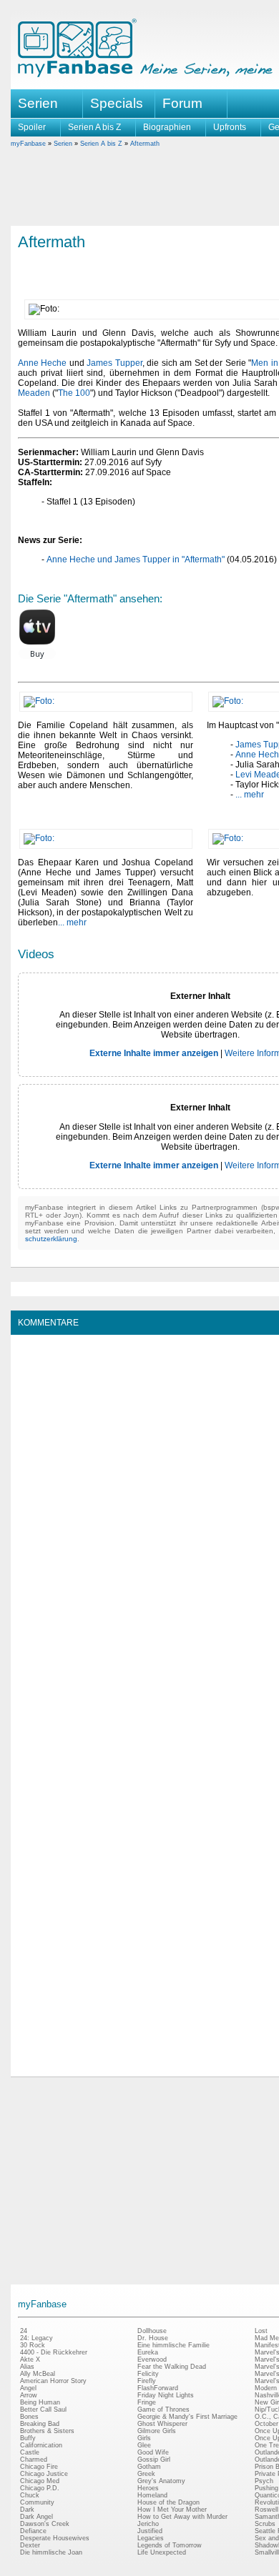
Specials (117, 103)
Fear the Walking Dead (172, 2367)
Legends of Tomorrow (170, 2545)
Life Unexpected (162, 2552)
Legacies (151, 2538)
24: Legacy (36, 2338)
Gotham (149, 2467)
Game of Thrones (163, 2410)
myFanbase (28, 144)
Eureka (148, 2352)
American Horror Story (53, 2381)
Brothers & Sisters (47, 2431)
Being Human (40, 2402)
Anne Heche (42, 363)
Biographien (167, 127)
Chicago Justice (44, 2474)
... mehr (250, 795)
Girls (144, 2438)
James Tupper (114, 363)
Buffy (28, 2438)
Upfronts (230, 127)
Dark (27, 2510)
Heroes (148, 2488)
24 (24, 2331)
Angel (28, 2388)
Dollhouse (152, 2331)
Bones (29, 2417)
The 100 (74, 393)
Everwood (152, 2359)
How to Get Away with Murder (182, 2517)
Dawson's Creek (45, 2524)
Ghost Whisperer (162, 2424)
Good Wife (153, 2452)
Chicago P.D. (40, 2488)
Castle (30, 2452)
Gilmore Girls (157, 2431)
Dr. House (153, 2338)
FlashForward (158, 2388)
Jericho (148, 2524)
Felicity (148, 2374)
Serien (63, 144)
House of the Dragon (168, 2502)
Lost (261, 2331)
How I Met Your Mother (172, 2510)
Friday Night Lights (166, 2395)
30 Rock (33, 2345)
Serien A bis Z (94, 127)
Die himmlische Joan (51, 2552)
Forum (182, 103)
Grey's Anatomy (161, 2481)
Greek (146, 2474)
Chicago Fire (39, 2467)
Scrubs (265, 2524)
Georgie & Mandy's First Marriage (187, 2417)
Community (37, 2502)
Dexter (30, 2545)
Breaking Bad (40, 2424)
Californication (41, 2445)
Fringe (147, 2402)
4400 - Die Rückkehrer (54, 2352)
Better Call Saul (43, 2410)
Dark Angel (36, 2517)
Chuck (30, 2495)
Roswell (266, 2510)
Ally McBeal (38, 2374)
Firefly (147, 2381)
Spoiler (32, 127)
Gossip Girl (154, 2460)
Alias (27, 2367)
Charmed (34, 2460)
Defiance (33, 2531)
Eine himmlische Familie (173, 2345)
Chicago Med (40, 2481)
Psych (264, 2481)
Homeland (152, 2495)
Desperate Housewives (55, 2538)
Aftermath (145, 144)
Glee (144, 2445)
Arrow (29, 2395)
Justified (150, 2531)
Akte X (30, 2359)
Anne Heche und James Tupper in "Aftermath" (136, 560)
